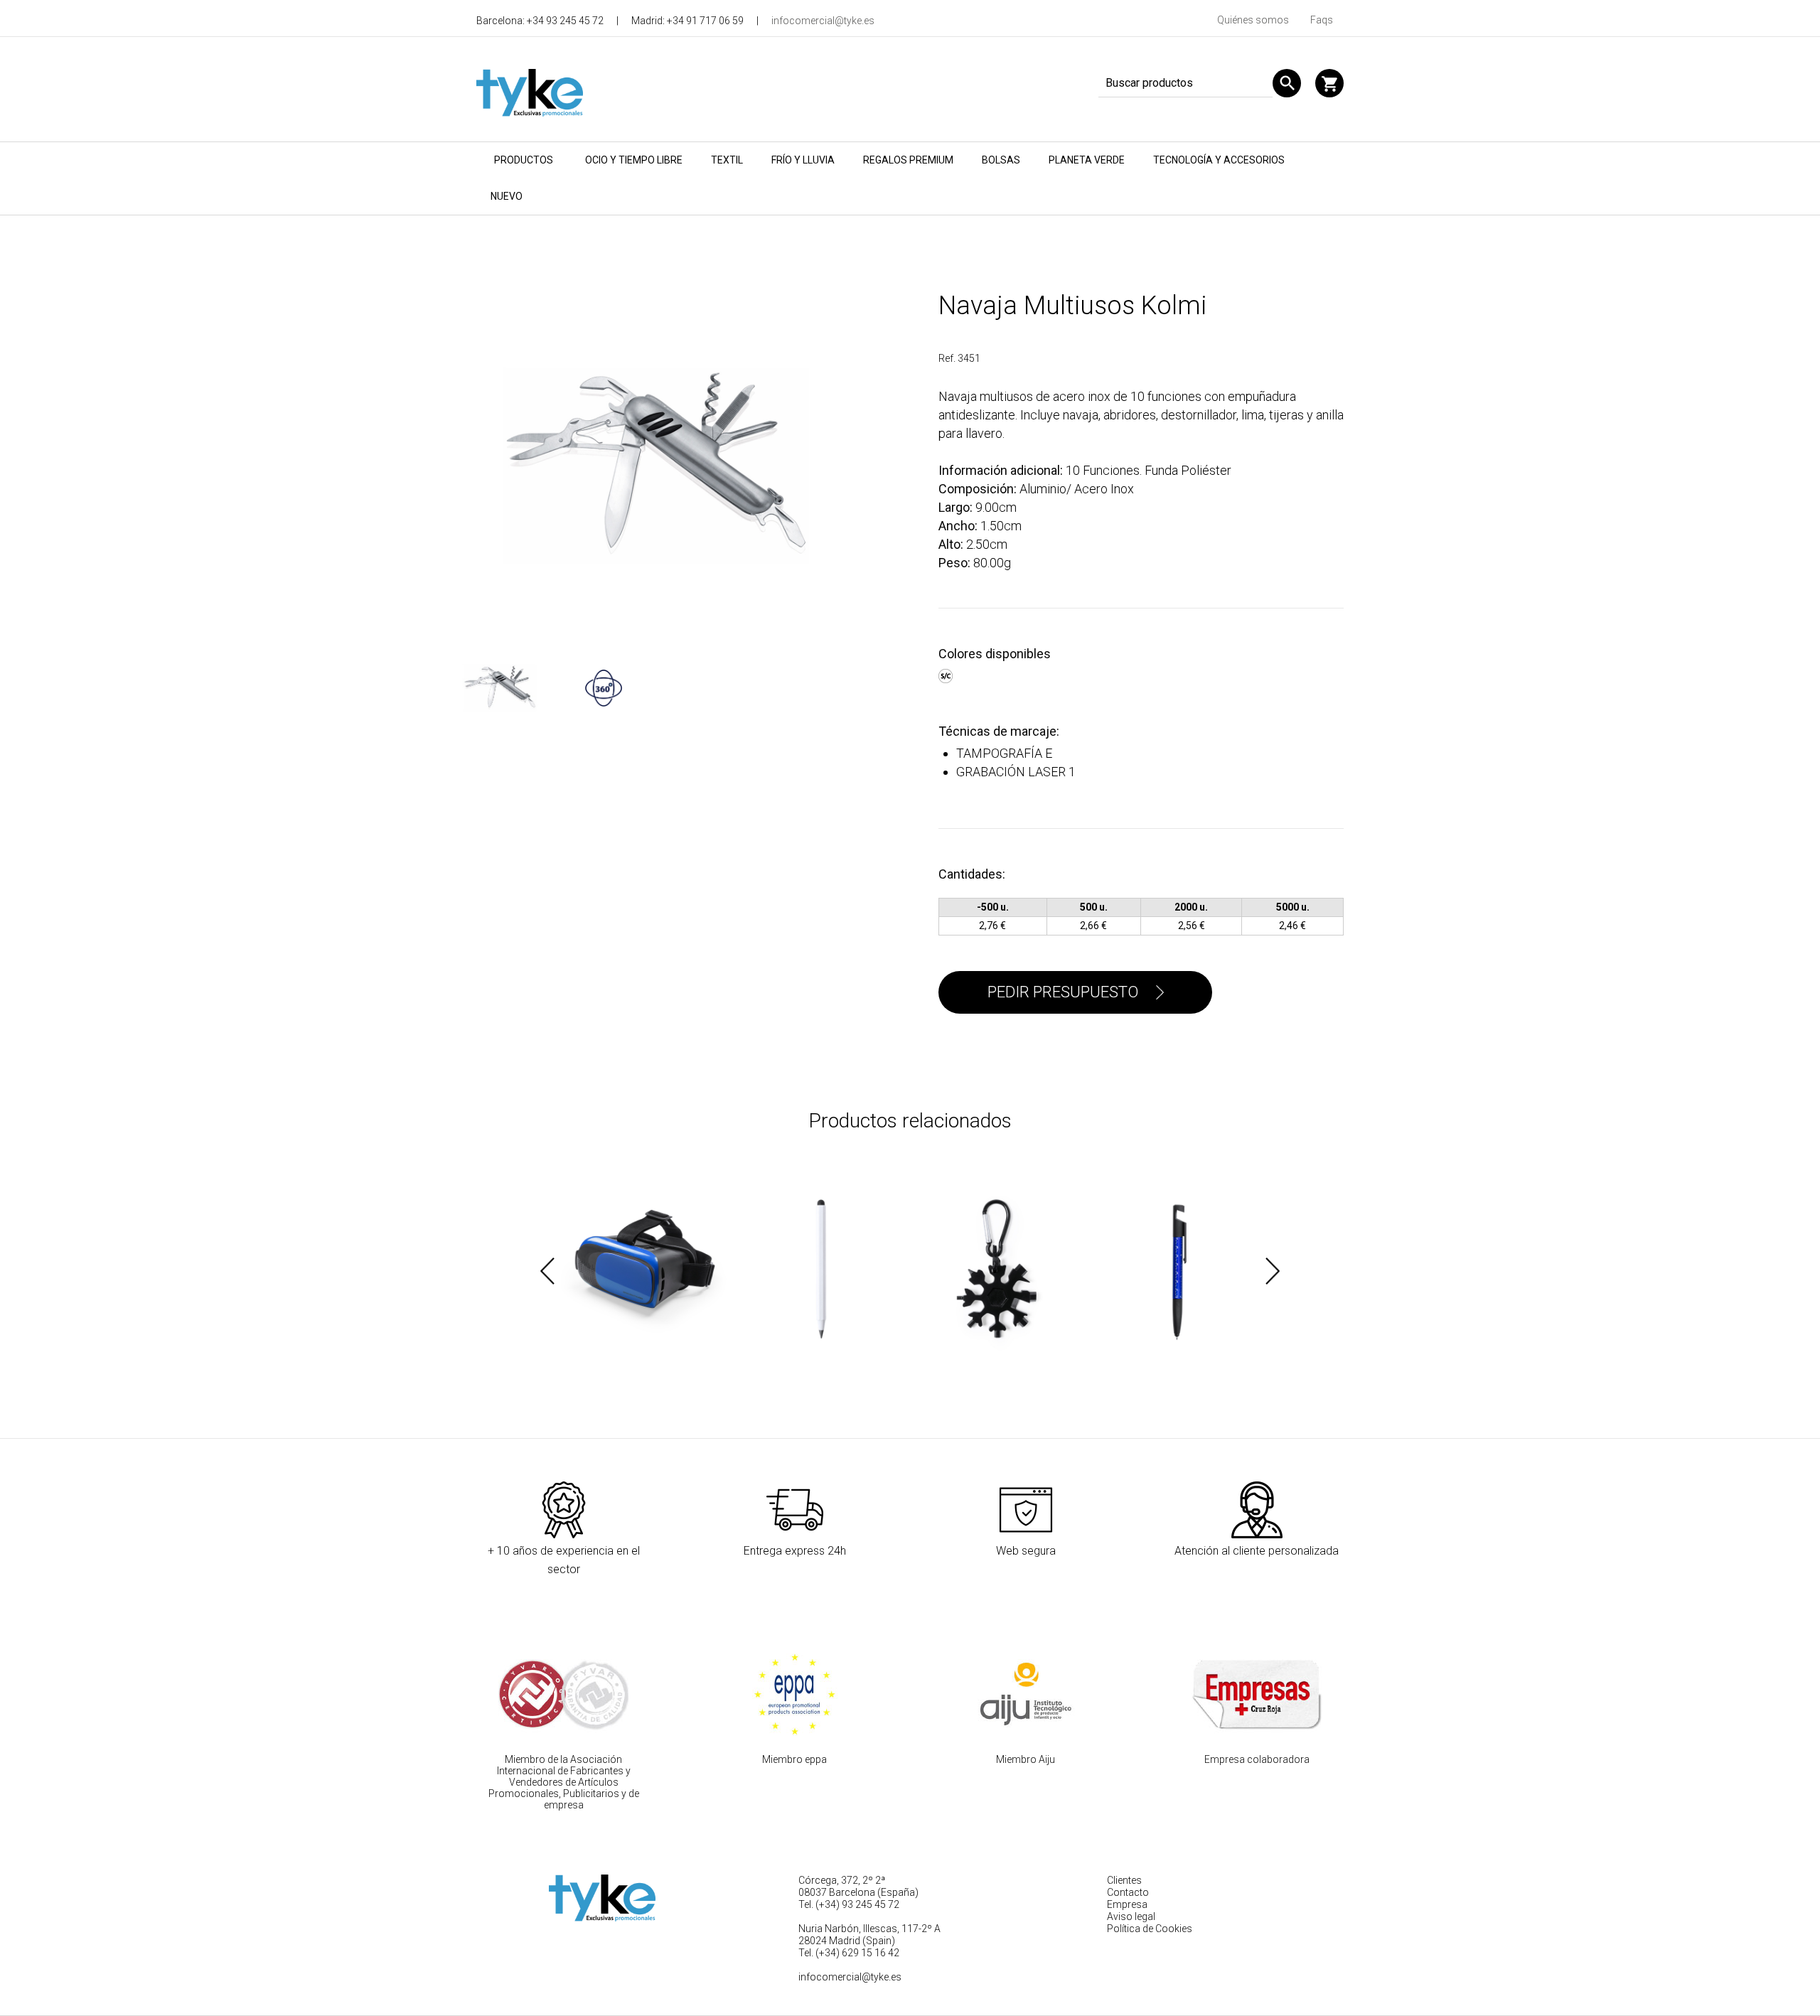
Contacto (1128, 1892)
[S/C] (947, 674)
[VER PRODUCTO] (643, 1271)
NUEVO (507, 196)
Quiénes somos (1253, 20)
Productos (524, 160)
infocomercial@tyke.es (823, 21)
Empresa (1127, 1904)
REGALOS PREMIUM (908, 160)
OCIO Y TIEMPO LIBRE (634, 160)
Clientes (1124, 1880)
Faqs (1322, 20)
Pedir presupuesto (1063, 992)
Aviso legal (1131, 1916)
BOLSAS (1001, 160)
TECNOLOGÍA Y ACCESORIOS (1219, 160)
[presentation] (547, 1271)
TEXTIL (727, 160)
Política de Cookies (1150, 1929)
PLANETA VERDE (1087, 160)
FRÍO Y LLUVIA (803, 160)
